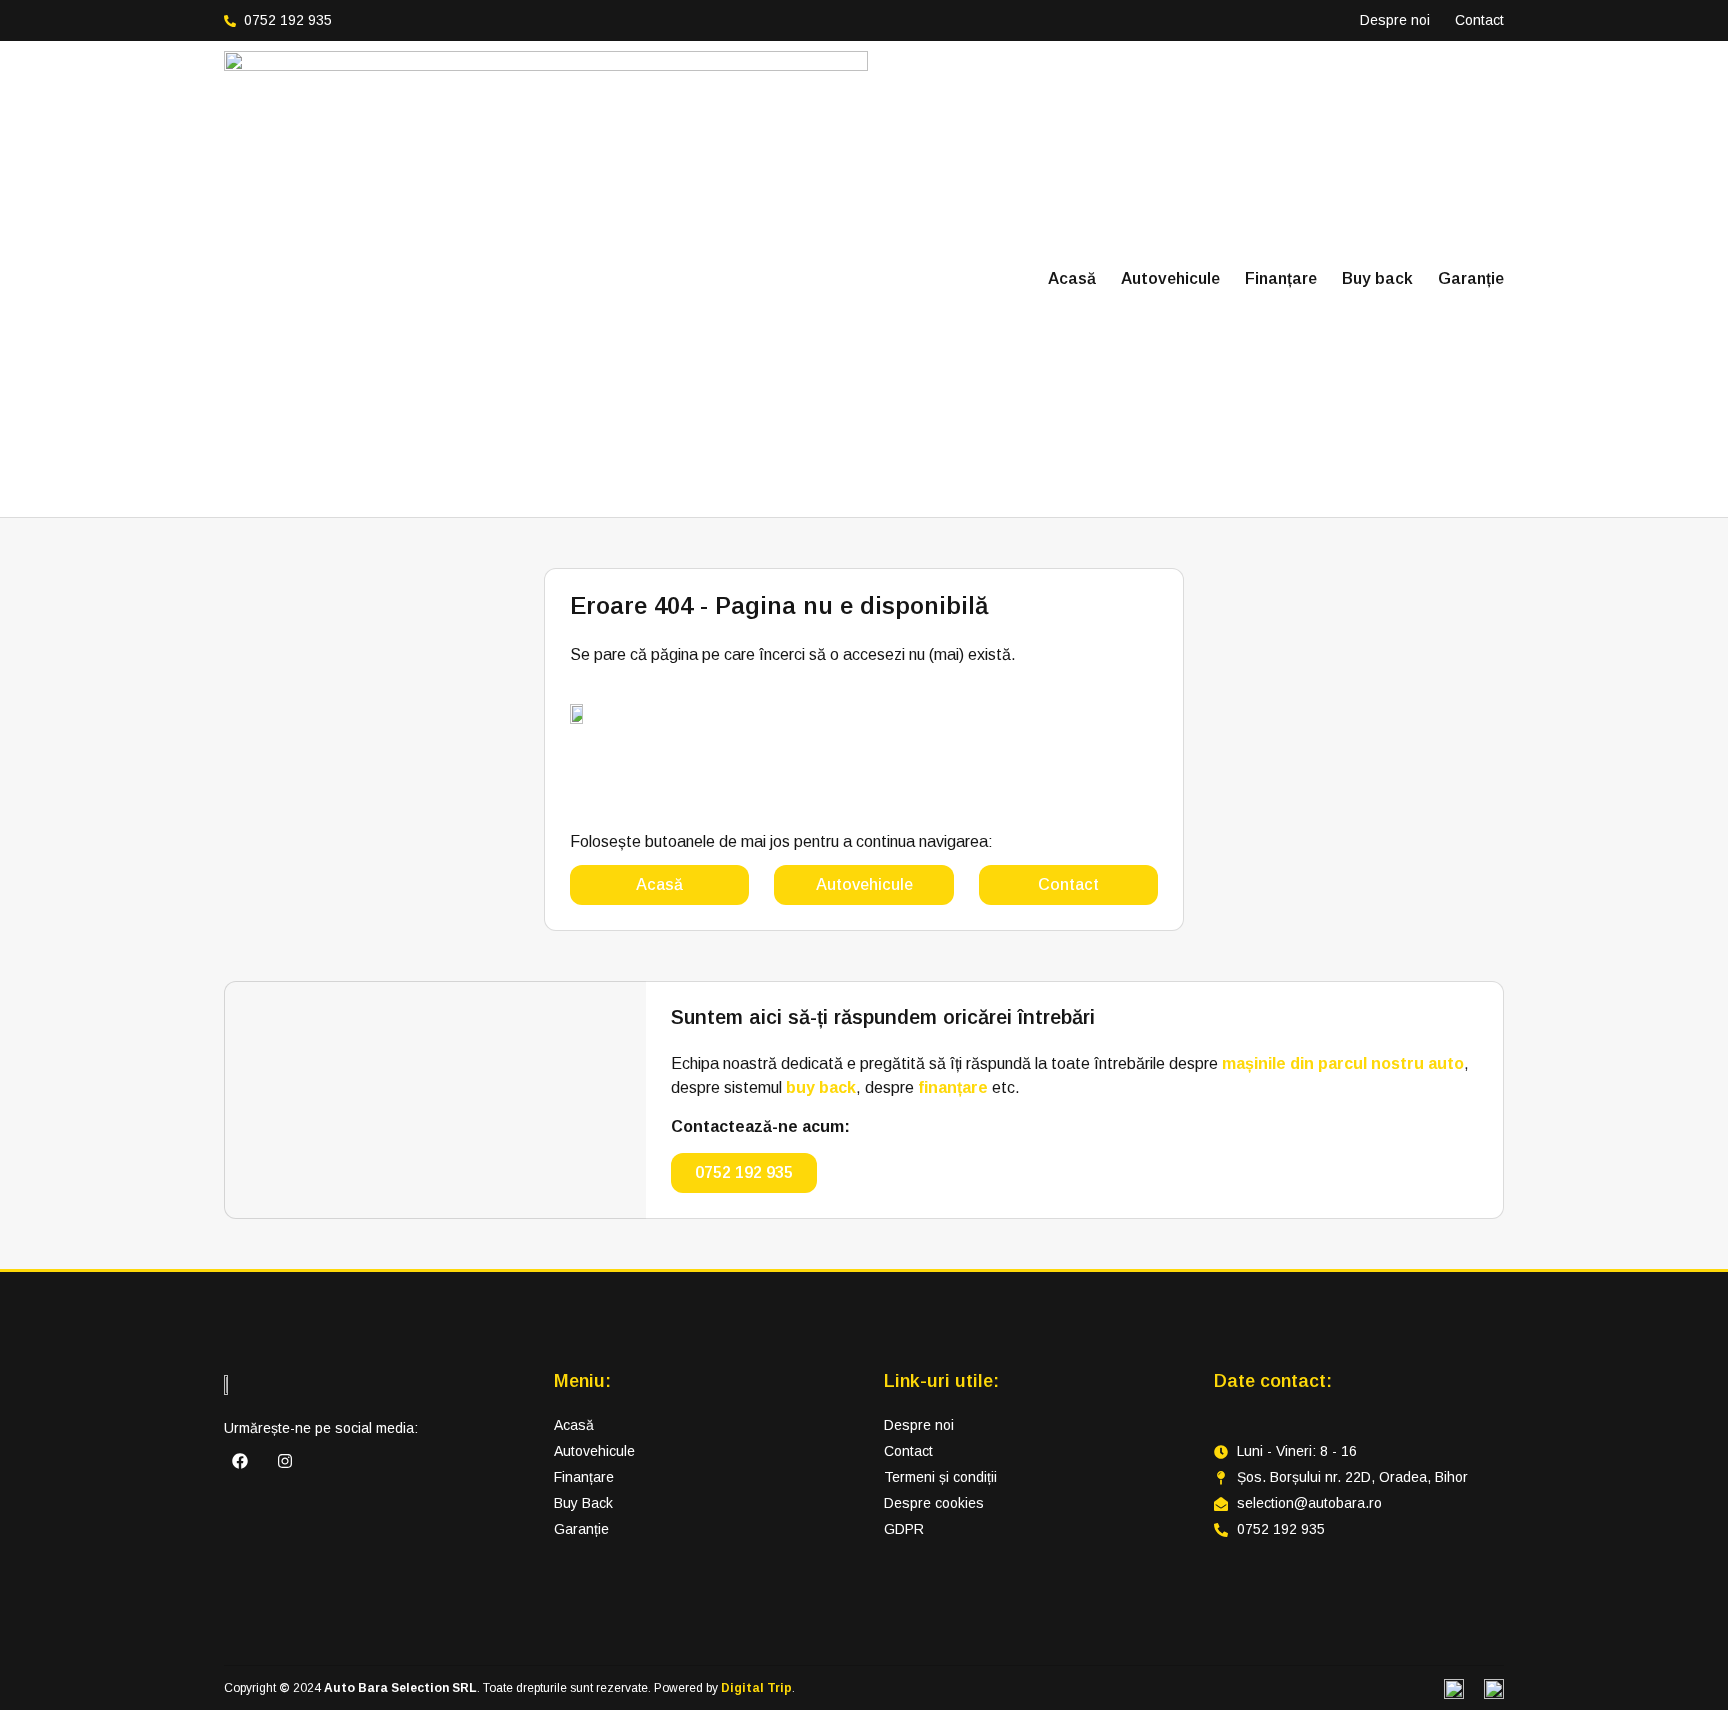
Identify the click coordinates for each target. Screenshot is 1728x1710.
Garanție (1471, 278)
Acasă (1072, 278)
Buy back (1377, 278)
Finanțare (1281, 278)
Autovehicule (1170, 278)
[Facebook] (240, 1461)
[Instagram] (285, 1461)
